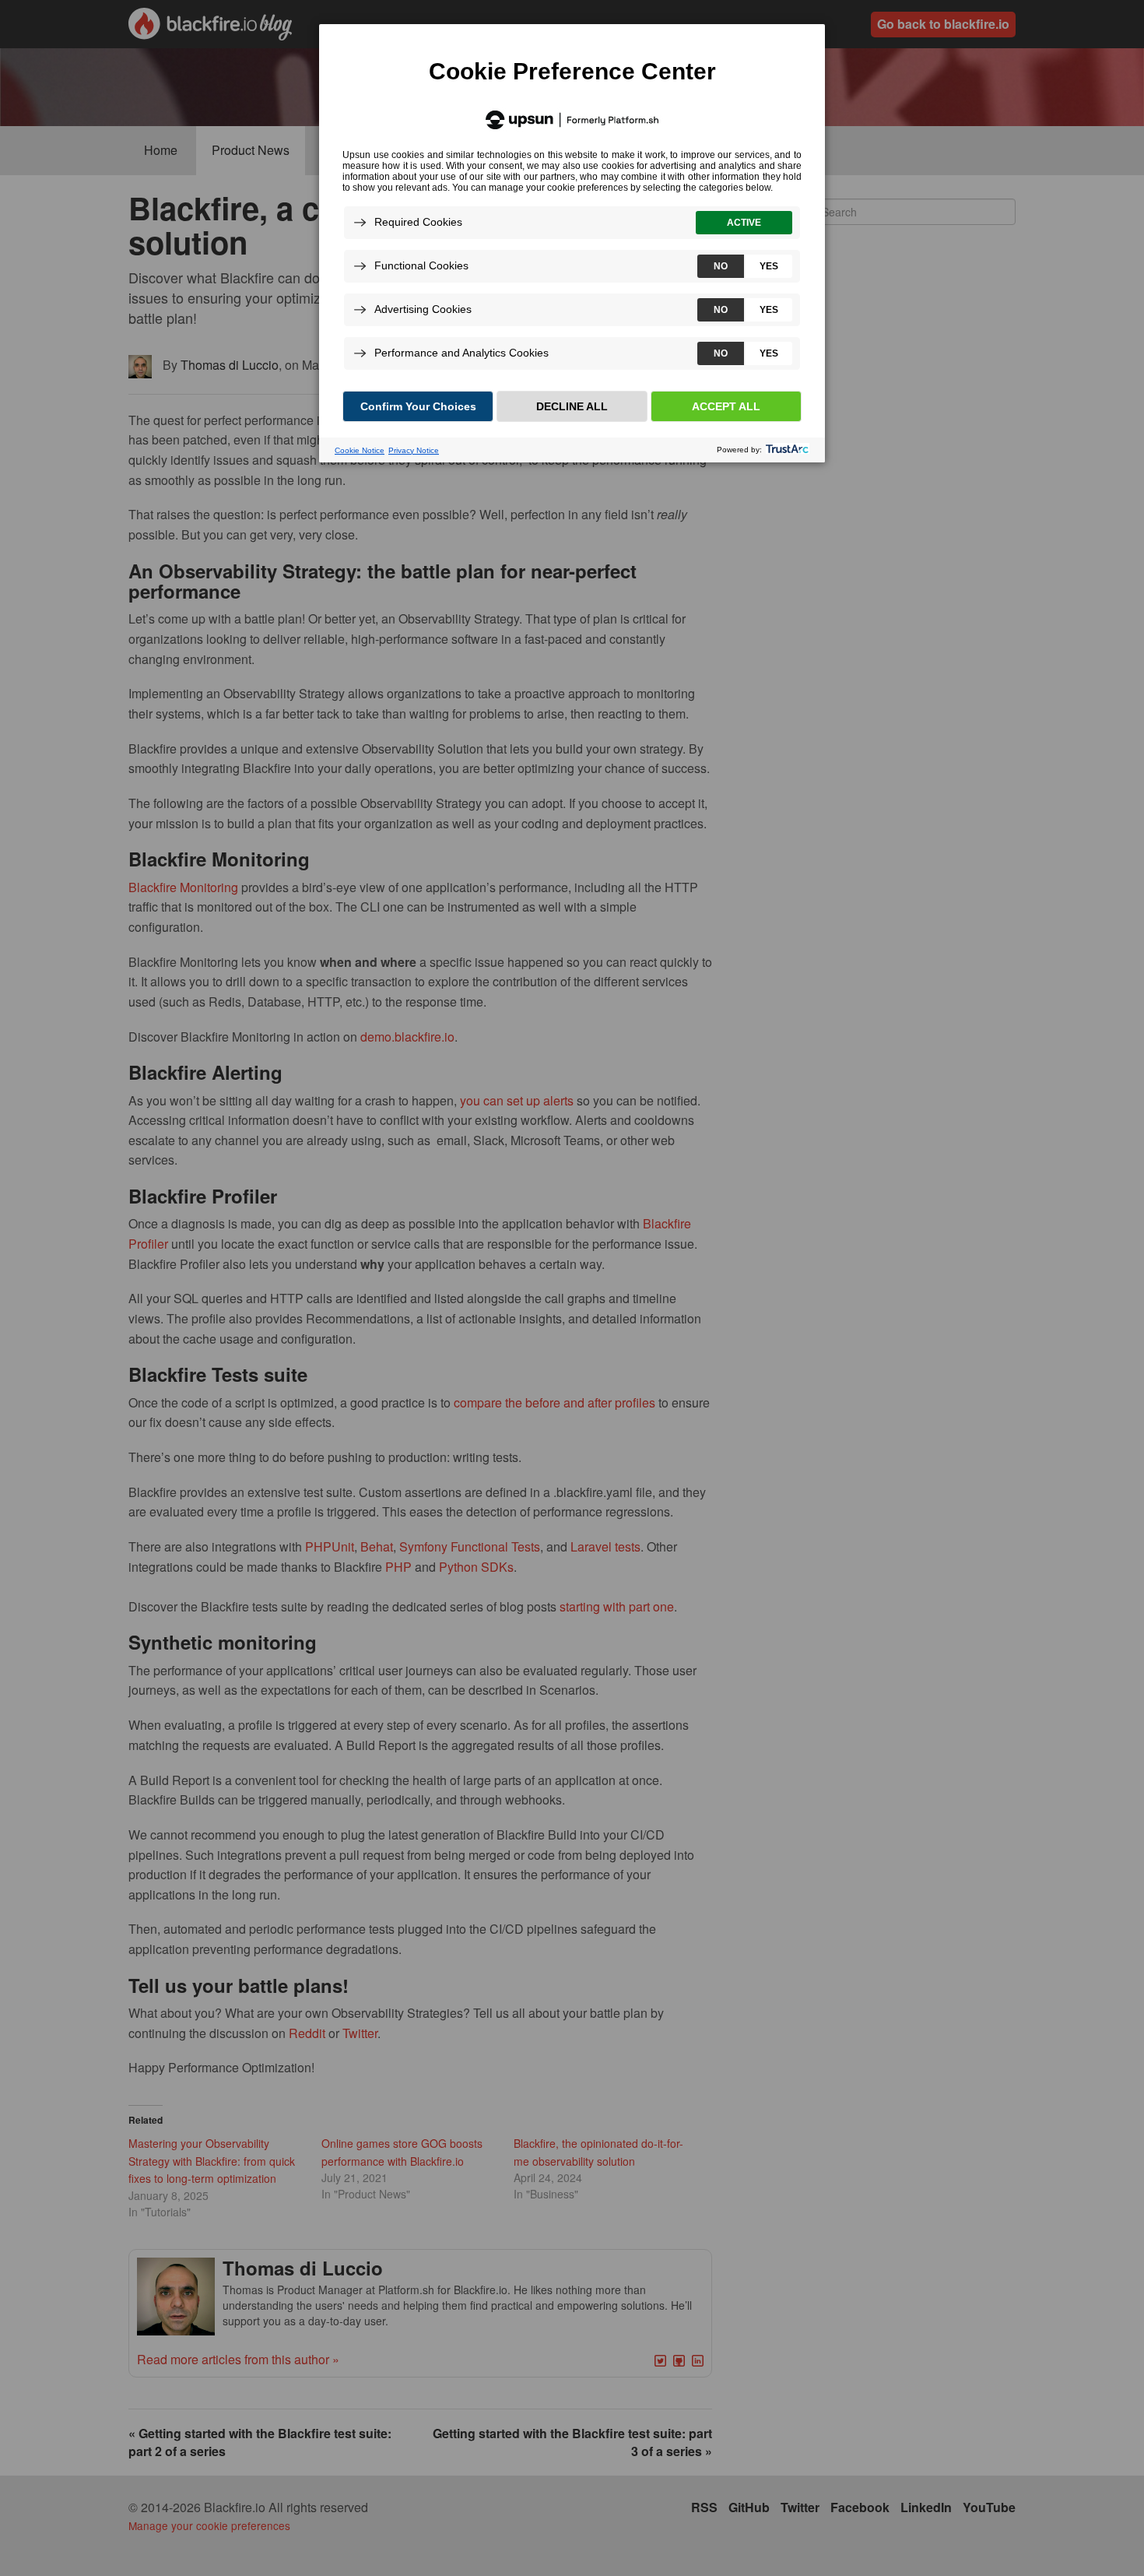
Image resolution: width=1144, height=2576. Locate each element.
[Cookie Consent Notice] (572, 243)
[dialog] (572, 242)
